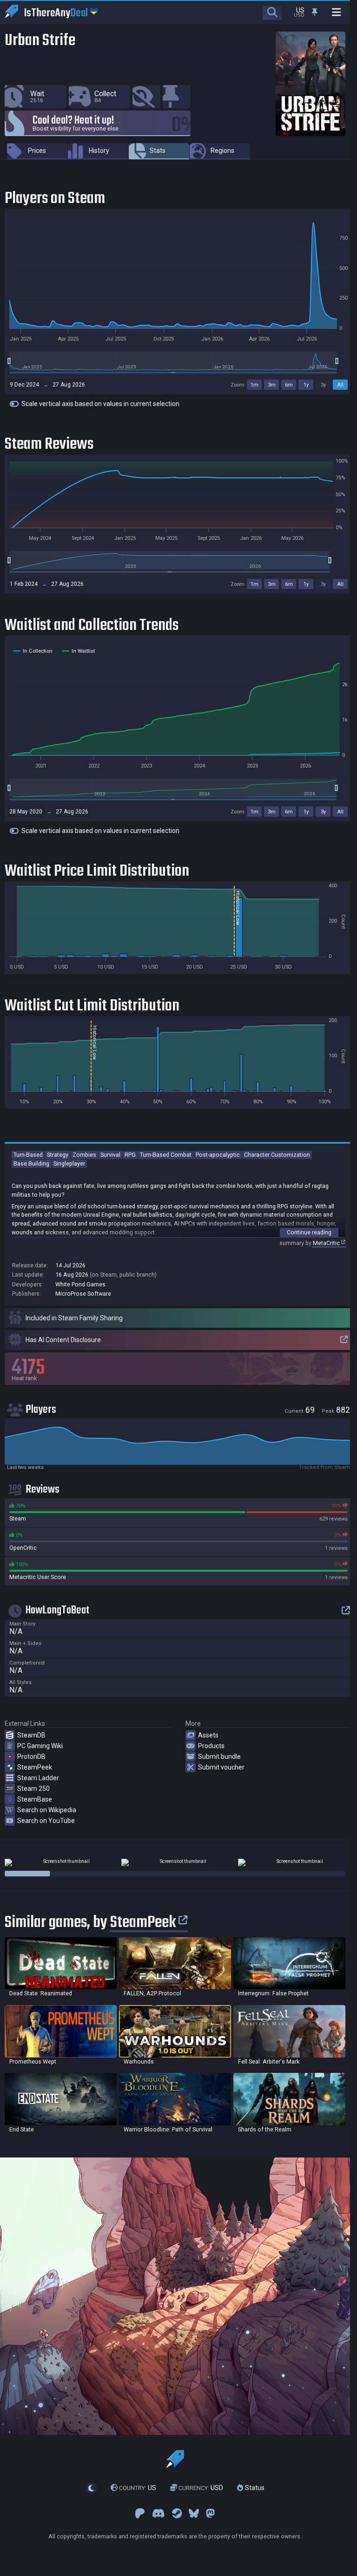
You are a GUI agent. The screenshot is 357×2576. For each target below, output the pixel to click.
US (138, 2488)
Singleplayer (69, 1163)
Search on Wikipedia (47, 1810)
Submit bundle (219, 1757)
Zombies (84, 1155)
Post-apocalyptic (218, 1155)
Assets (208, 1735)
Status (254, 2488)
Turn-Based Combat (166, 1155)
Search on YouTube (46, 1821)
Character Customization (277, 1155)
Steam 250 (33, 1789)
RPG (130, 1155)
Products (211, 1746)
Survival (110, 1155)
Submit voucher (221, 1767)
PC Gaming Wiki (40, 1746)
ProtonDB (31, 1757)
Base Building (31, 1163)
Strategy (58, 1155)
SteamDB (31, 1735)
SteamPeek (35, 1767)
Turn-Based (28, 1155)
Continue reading (309, 1232)
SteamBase (35, 1799)
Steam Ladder (38, 1778)
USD (201, 2488)
